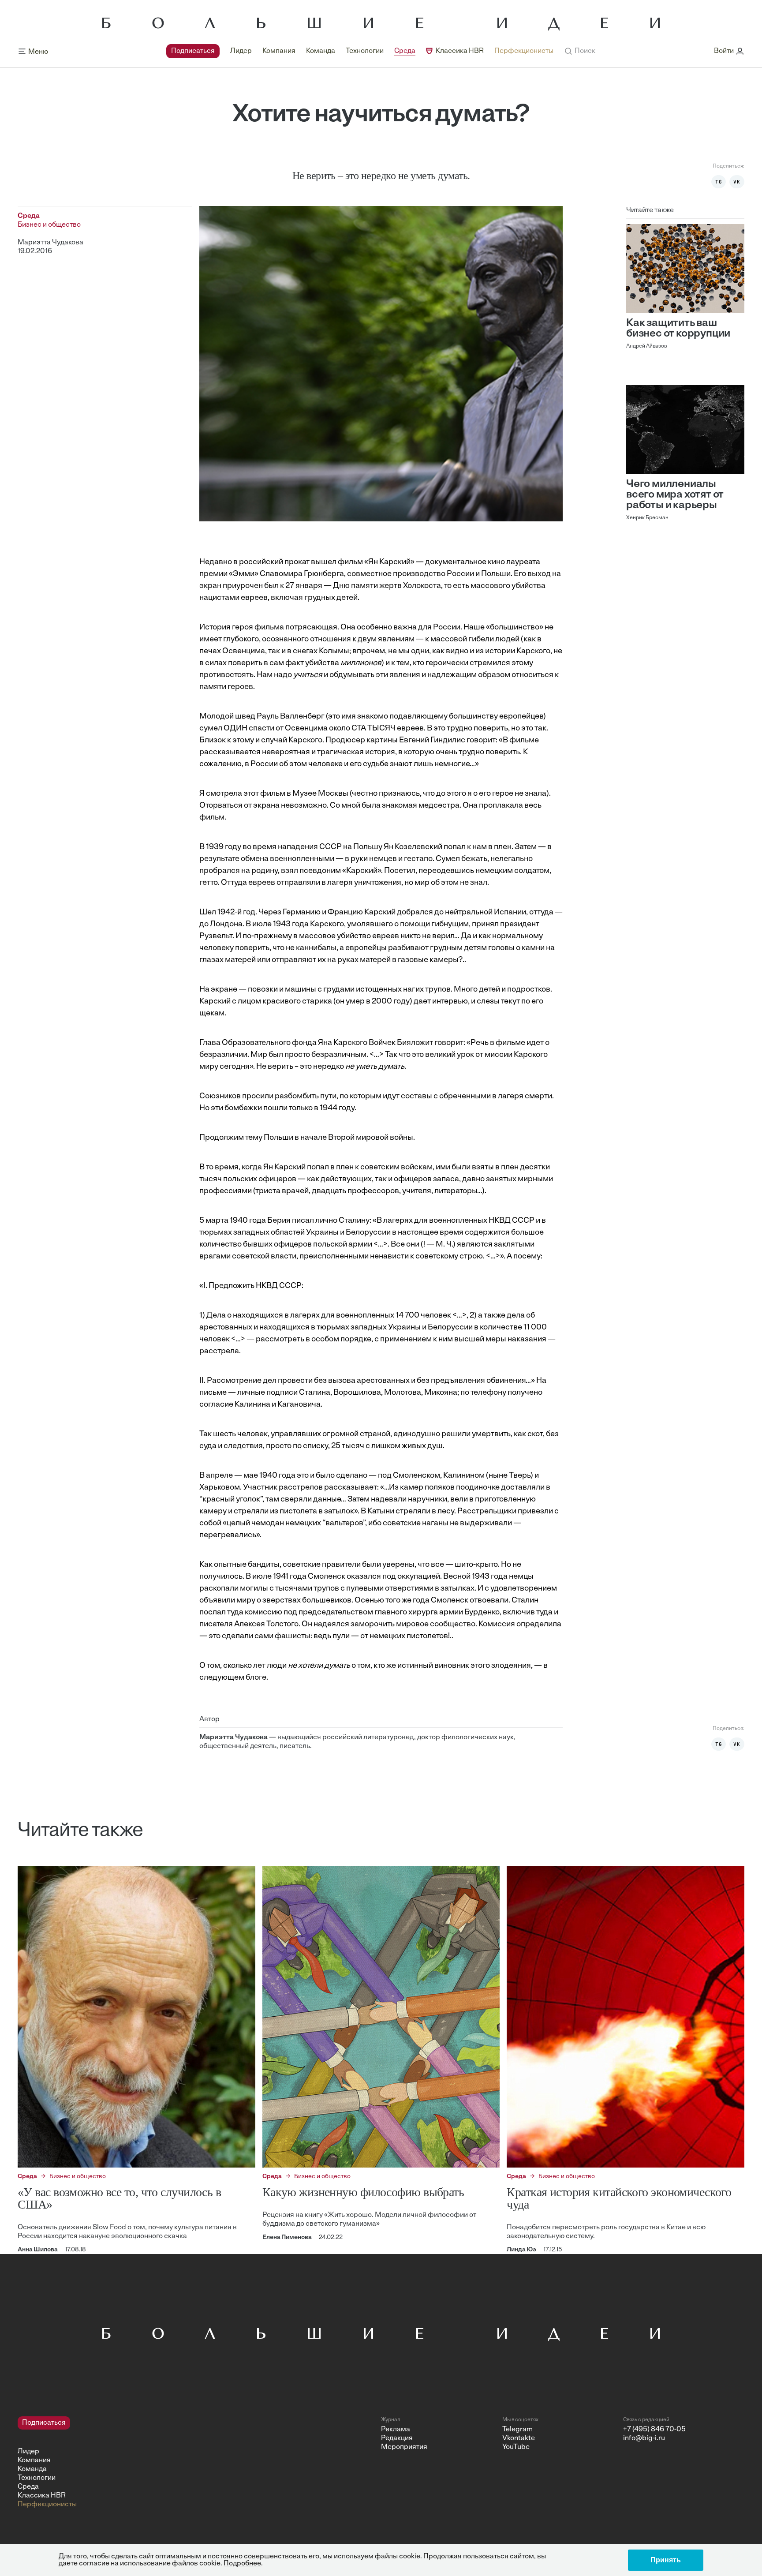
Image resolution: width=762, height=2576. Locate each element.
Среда (405, 51)
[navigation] (360, 51)
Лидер (241, 51)
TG (719, 182)
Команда (321, 51)
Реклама (396, 2430)
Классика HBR (460, 51)
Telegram (517, 2430)
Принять (666, 2560)
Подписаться (193, 51)
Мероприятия (404, 2447)
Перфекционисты (524, 51)
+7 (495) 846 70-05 (654, 2430)
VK (737, 182)
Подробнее (242, 2564)
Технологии (365, 51)
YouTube (516, 2447)
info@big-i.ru (644, 2438)
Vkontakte (519, 2438)
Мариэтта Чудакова (50, 243)
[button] (580, 51)
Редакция (397, 2438)
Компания (279, 51)
